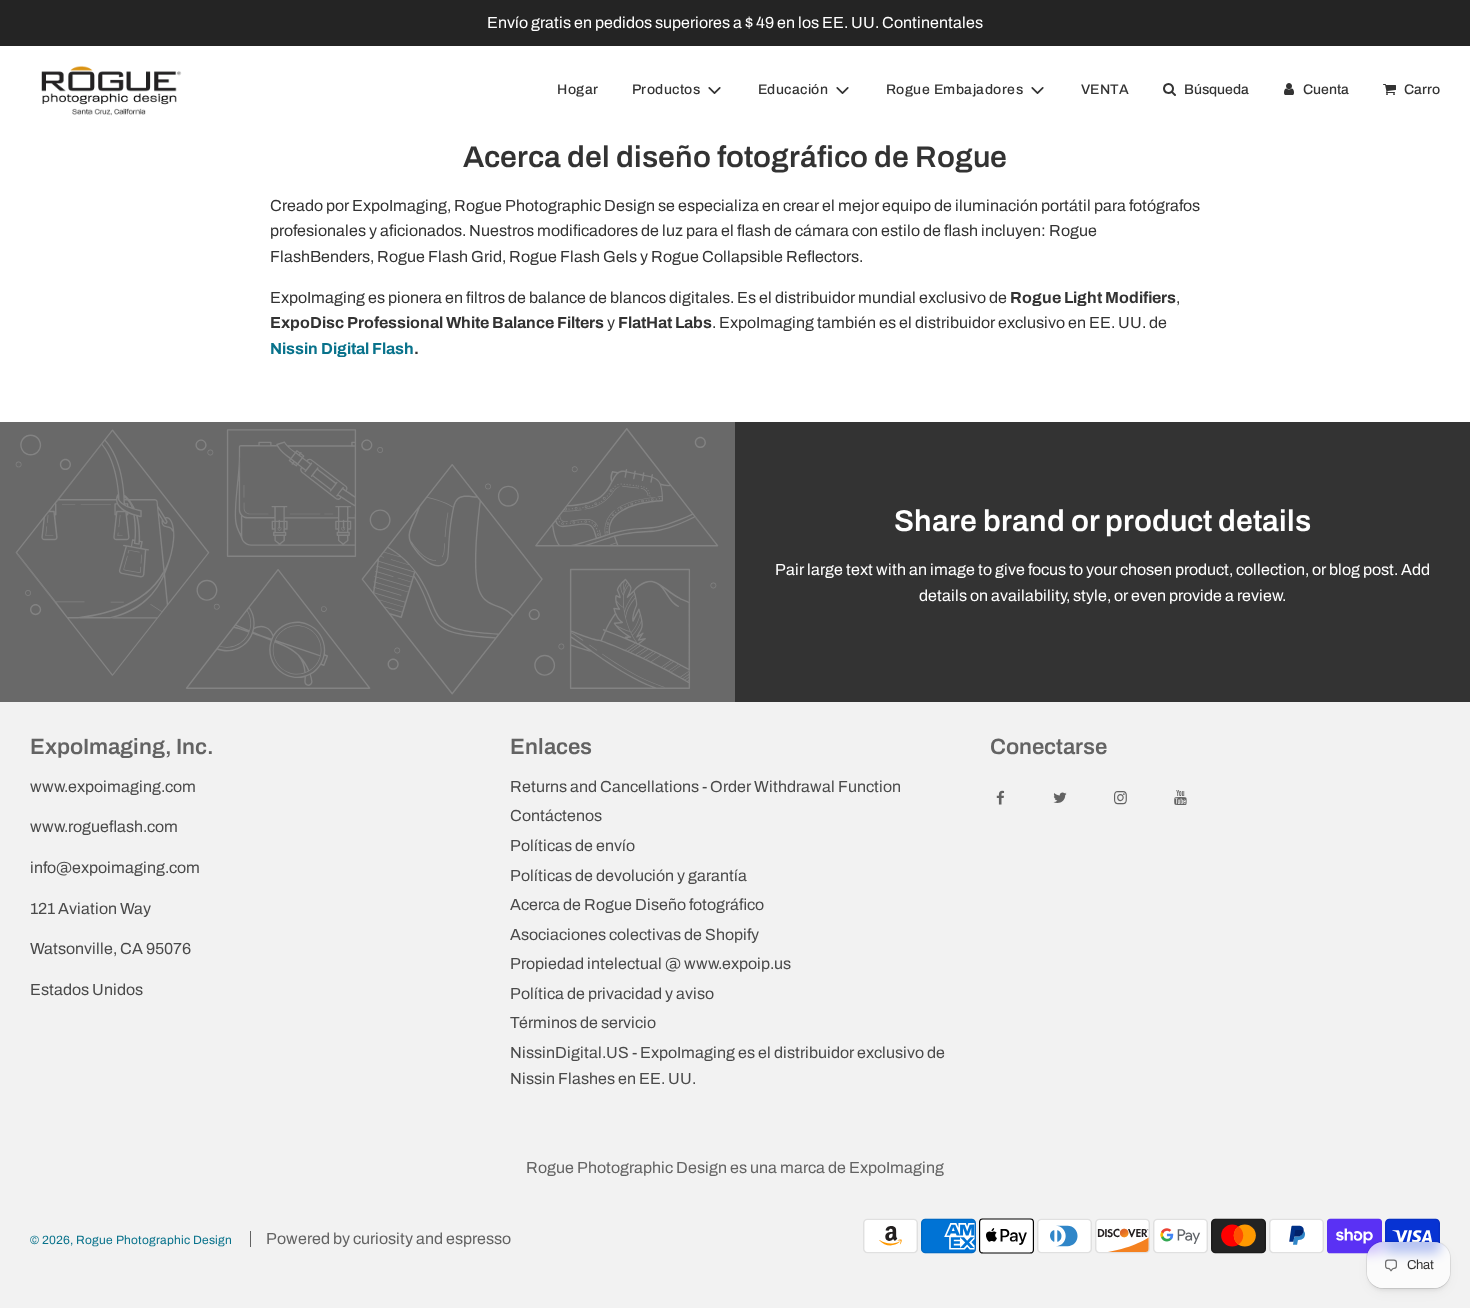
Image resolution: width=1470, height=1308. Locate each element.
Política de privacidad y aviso (612, 993)
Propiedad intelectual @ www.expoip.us (650, 963)
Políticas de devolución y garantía (628, 875)
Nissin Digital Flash (342, 348)
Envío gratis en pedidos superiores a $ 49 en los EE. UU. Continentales (735, 22)
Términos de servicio (583, 1022)
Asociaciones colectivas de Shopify (634, 934)
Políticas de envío (572, 845)
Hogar (578, 89)
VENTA (1105, 89)
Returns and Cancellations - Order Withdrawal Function (705, 786)
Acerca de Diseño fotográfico (637, 904)
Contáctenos (556, 815)
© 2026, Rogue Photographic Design (131, 1240)
